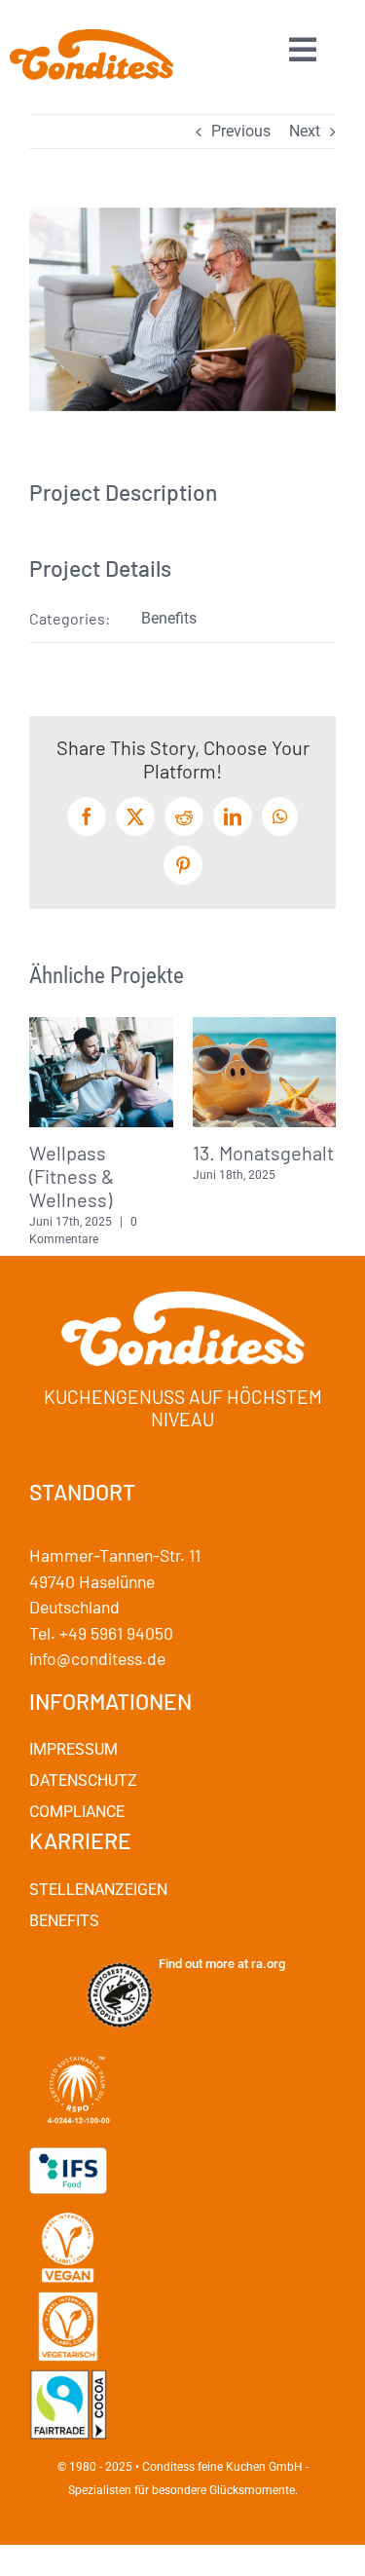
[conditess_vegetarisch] (68, 2295)
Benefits (169, 618)
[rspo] (78, 2042)
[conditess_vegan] (68, 2217)
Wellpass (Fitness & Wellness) (72, 1176)
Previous (241, 131)
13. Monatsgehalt (263, 1153)
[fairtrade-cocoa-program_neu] (68, 2373)
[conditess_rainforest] (120, 1964)
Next (305, 131)
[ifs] (68, 2139)
